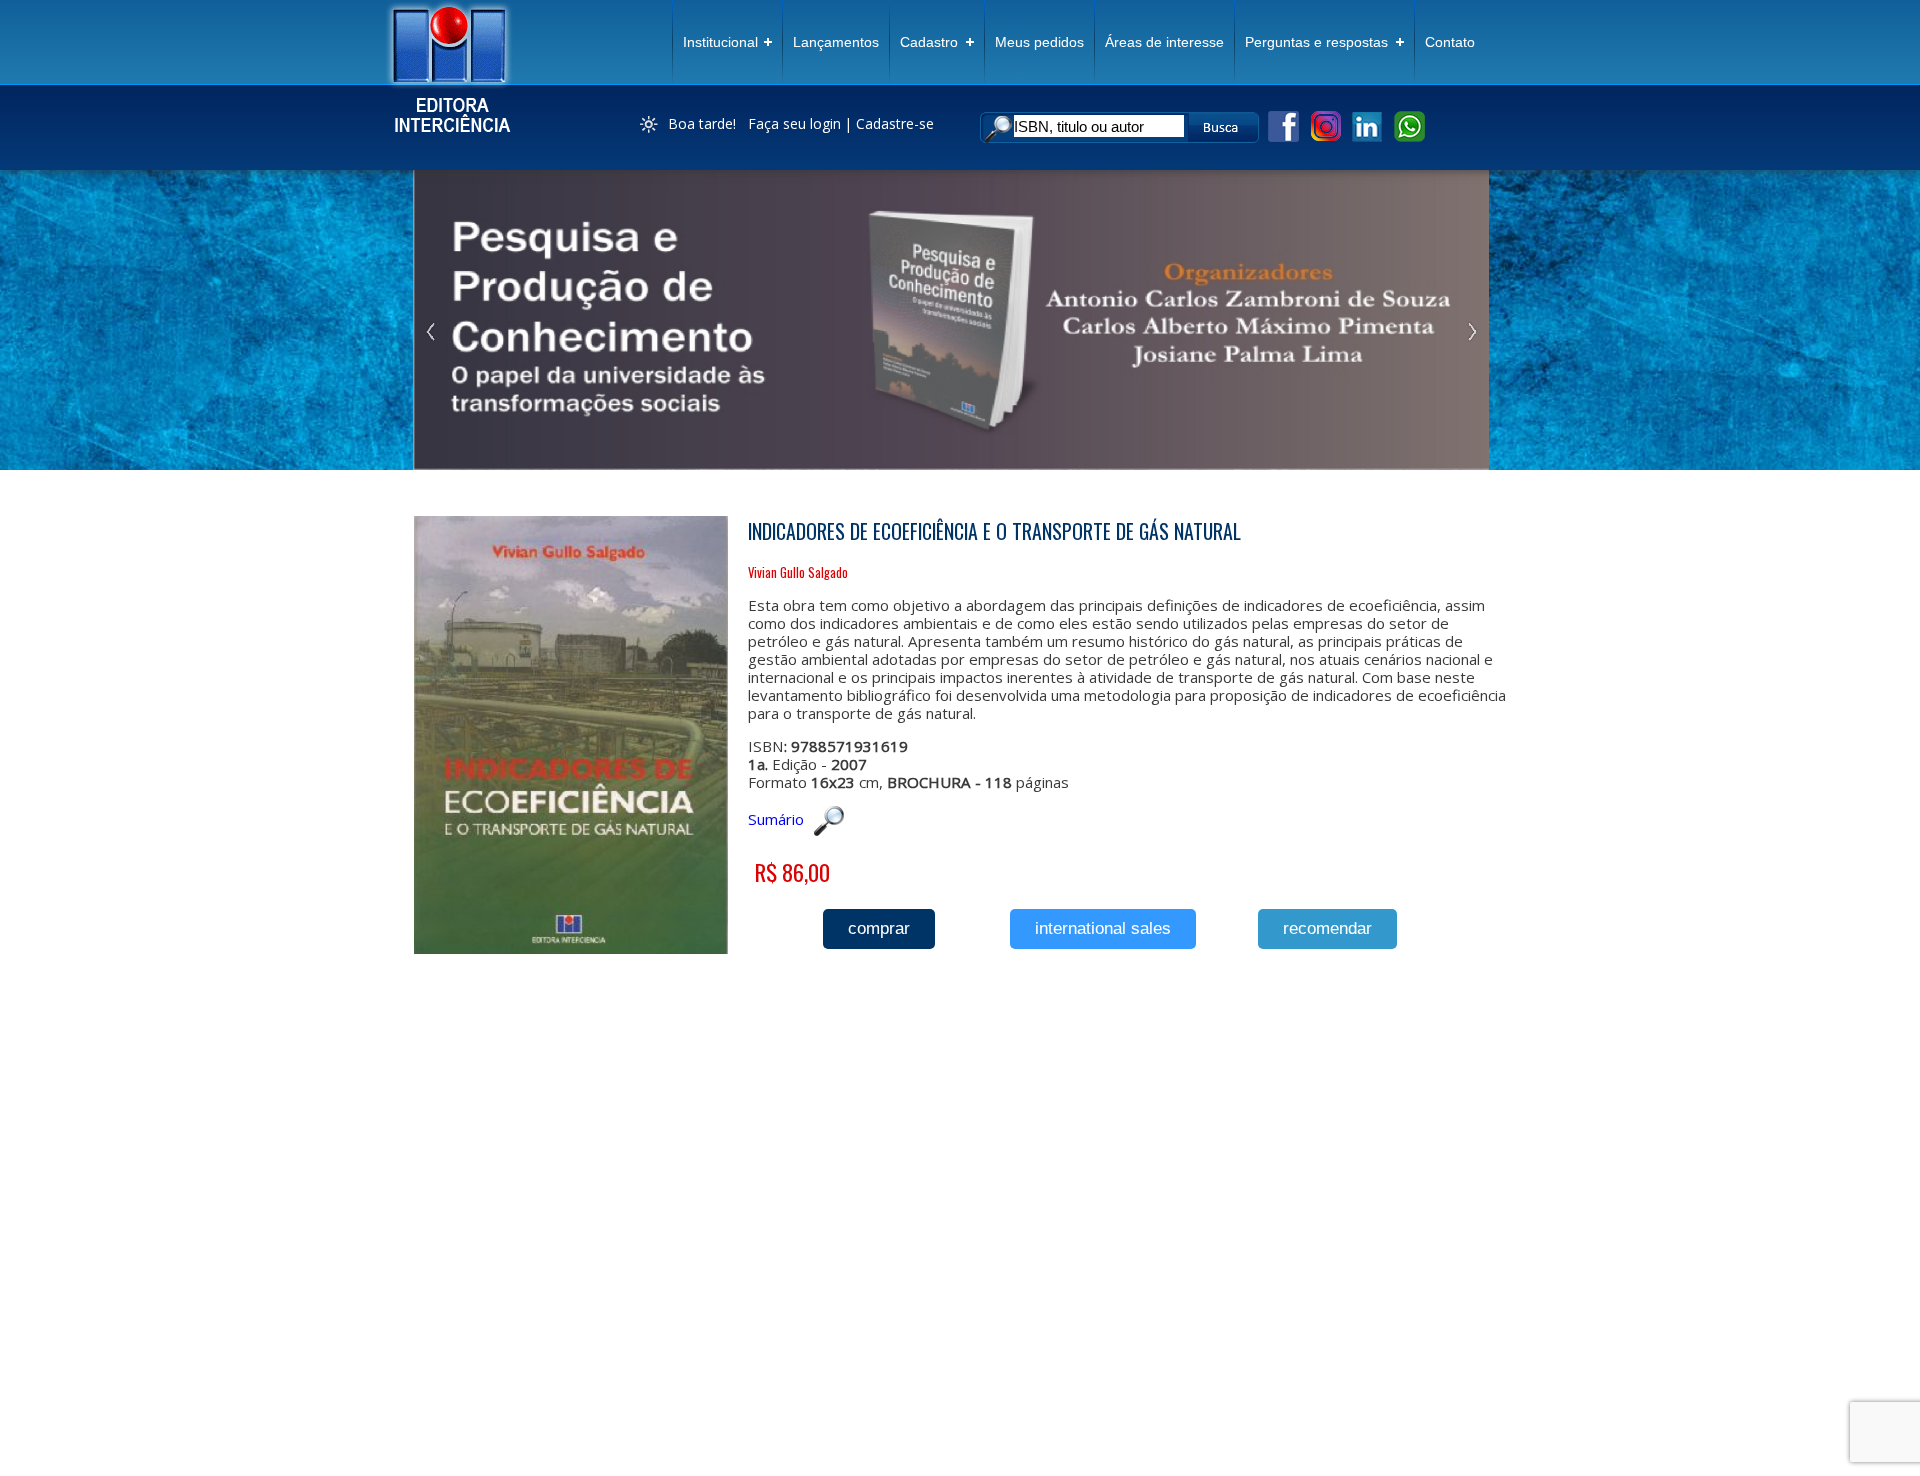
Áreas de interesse (1164, 42)
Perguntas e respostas (1316, 42)
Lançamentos (836, 42)
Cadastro (929, 42)
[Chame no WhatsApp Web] (1409, 138)
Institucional (720, 42)
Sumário (776, 819)
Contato (1450, 42)
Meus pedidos (1039, 42)
